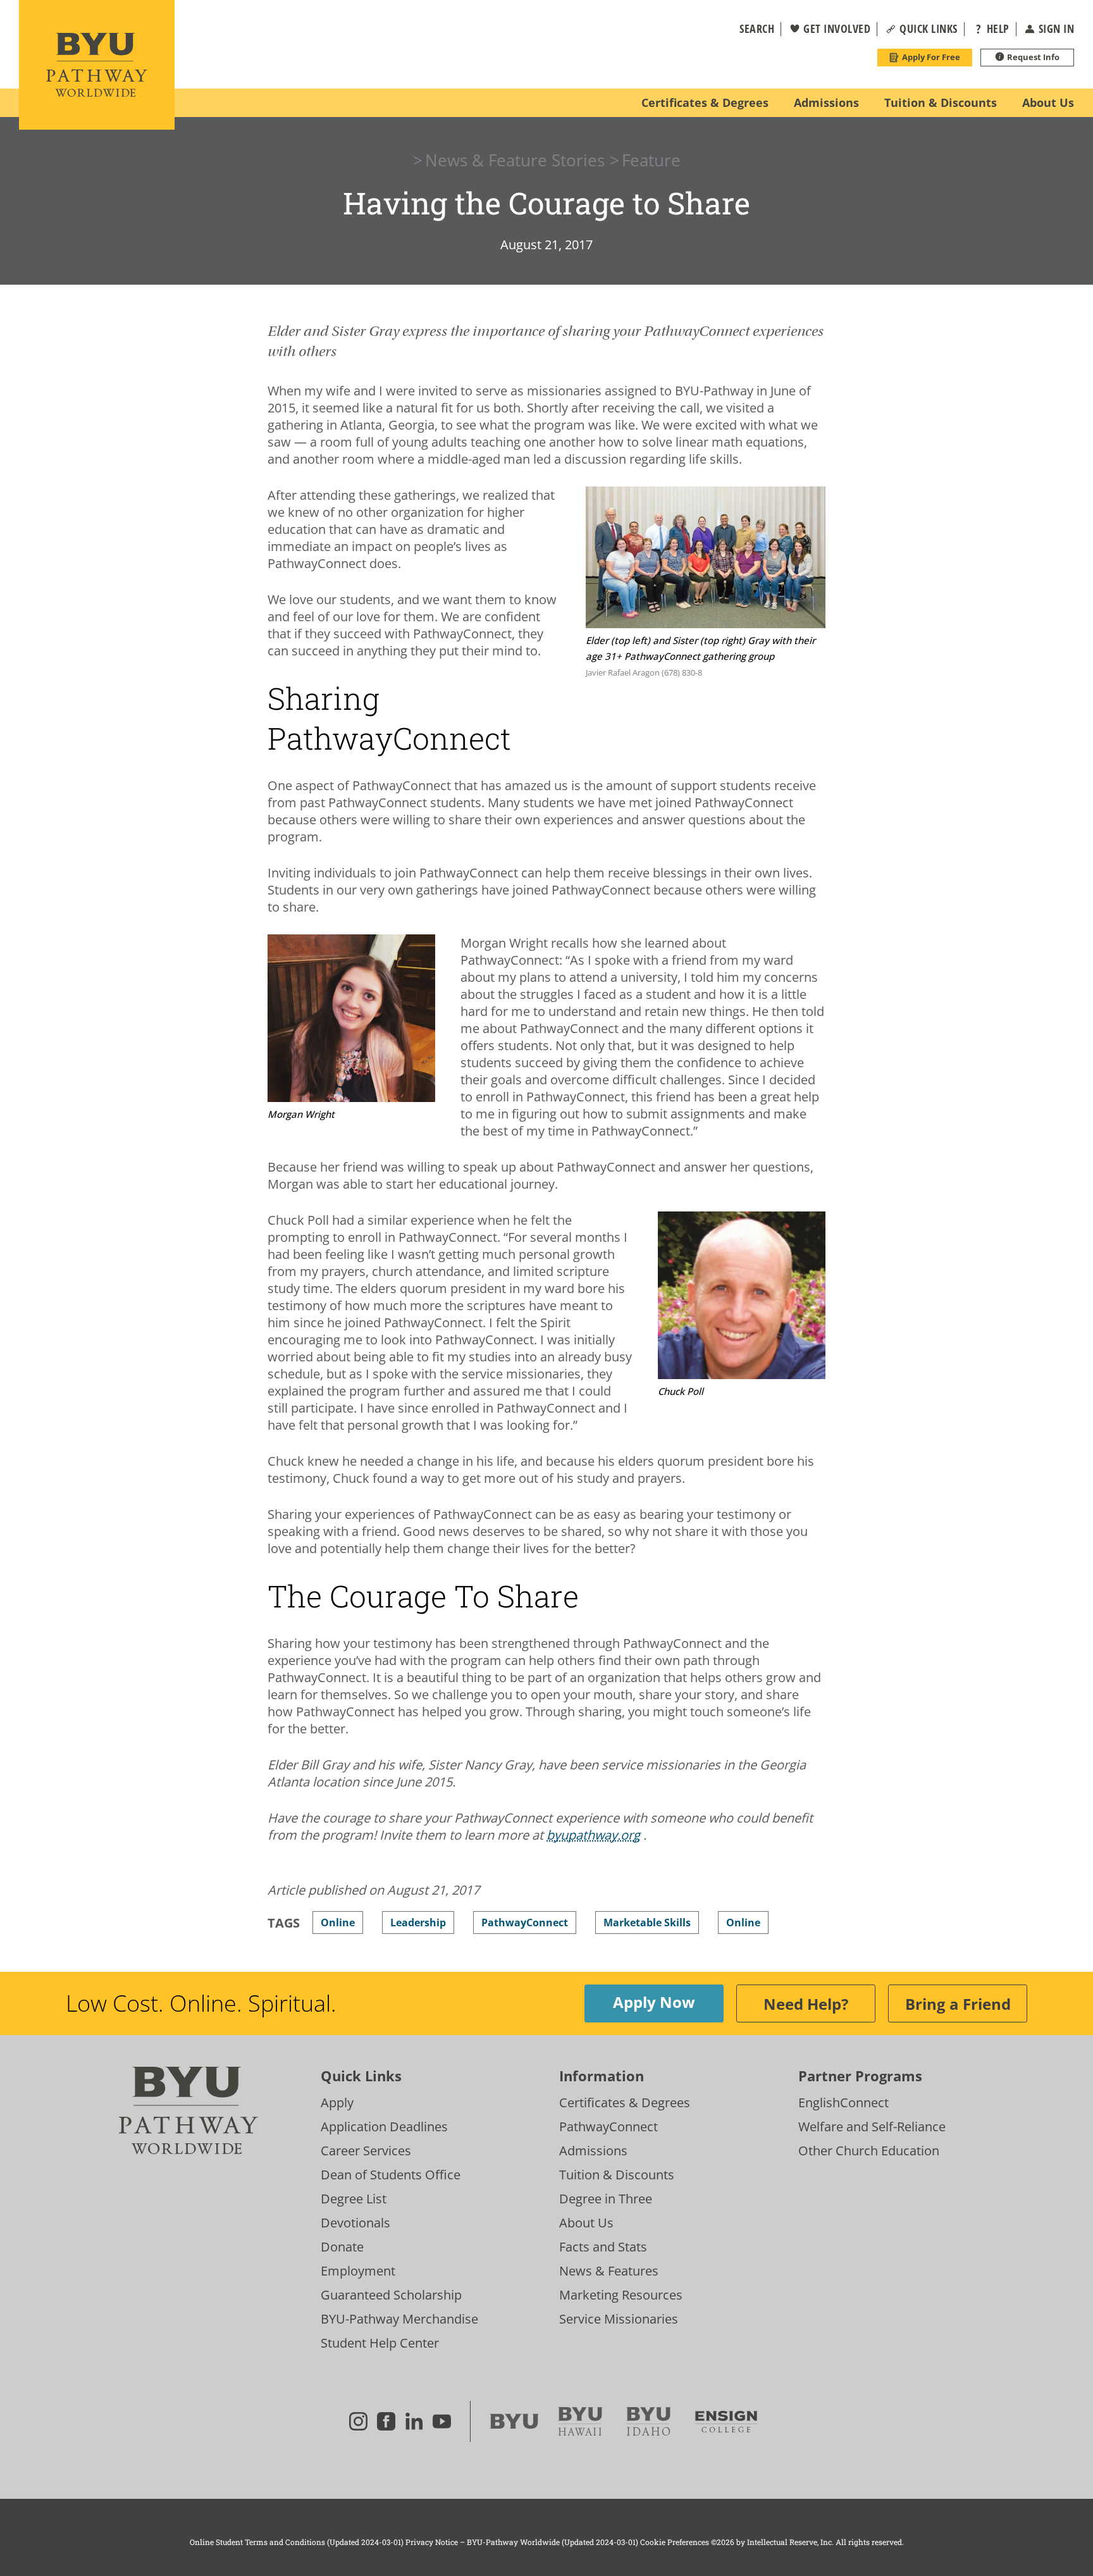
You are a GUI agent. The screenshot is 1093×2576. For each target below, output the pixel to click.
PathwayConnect (608, 2127)
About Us (586, 2223)
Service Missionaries (619, 2319)
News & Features (609, 2271)
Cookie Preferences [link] (675, 2542)
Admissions (593, 2151)
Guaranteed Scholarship (391, 2295)
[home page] (97, 65)
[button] (749, 29)
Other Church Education (869, 2151)
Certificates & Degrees (625, 2102)
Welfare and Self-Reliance (872, 2127)
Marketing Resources (621, 2295)
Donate (342, 2247)
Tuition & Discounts (617, 2175)
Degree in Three (606, 2199)
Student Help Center (380, 2343)
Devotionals (355, 2223)
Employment (358, 2271)
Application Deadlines (384, 2127)
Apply (337, 2102)
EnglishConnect (843, 2102)
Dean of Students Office (391, 2175)
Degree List (354, 2199)
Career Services (366, 2151)
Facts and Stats (603, 2247)
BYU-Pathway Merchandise (399, 2319)
